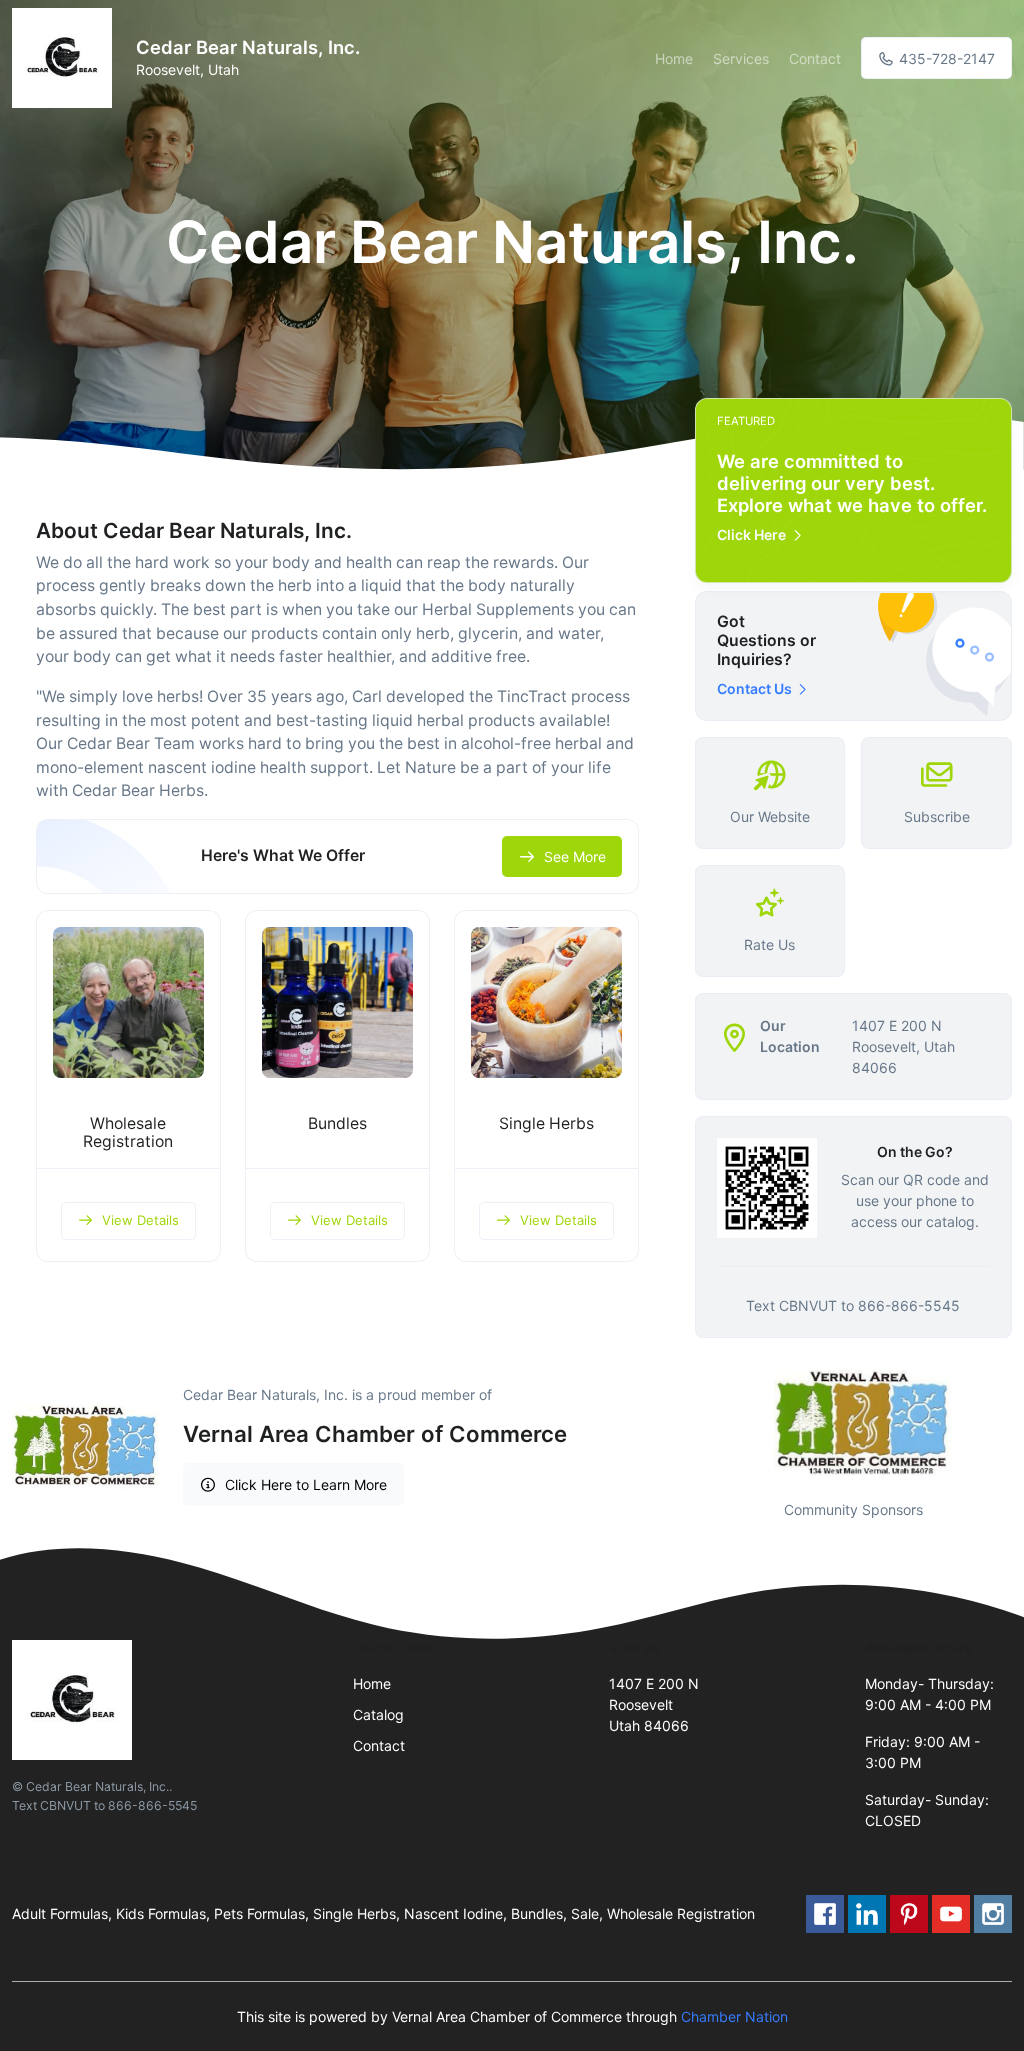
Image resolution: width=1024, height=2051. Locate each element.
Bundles (337, 1123)
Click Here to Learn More (306, 1484)
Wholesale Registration (128, 1133)
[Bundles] (337, 1002)
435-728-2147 (945, 58)
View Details (140, 1220)
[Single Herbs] (546, 1002)
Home (674, 58)
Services (741, 58)
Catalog (378, 1714)
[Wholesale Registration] (128, 1002)
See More (575, 856)
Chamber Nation (734, 2016)
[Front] (66, 58)
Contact (815, 58)
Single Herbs (546, 1123)
